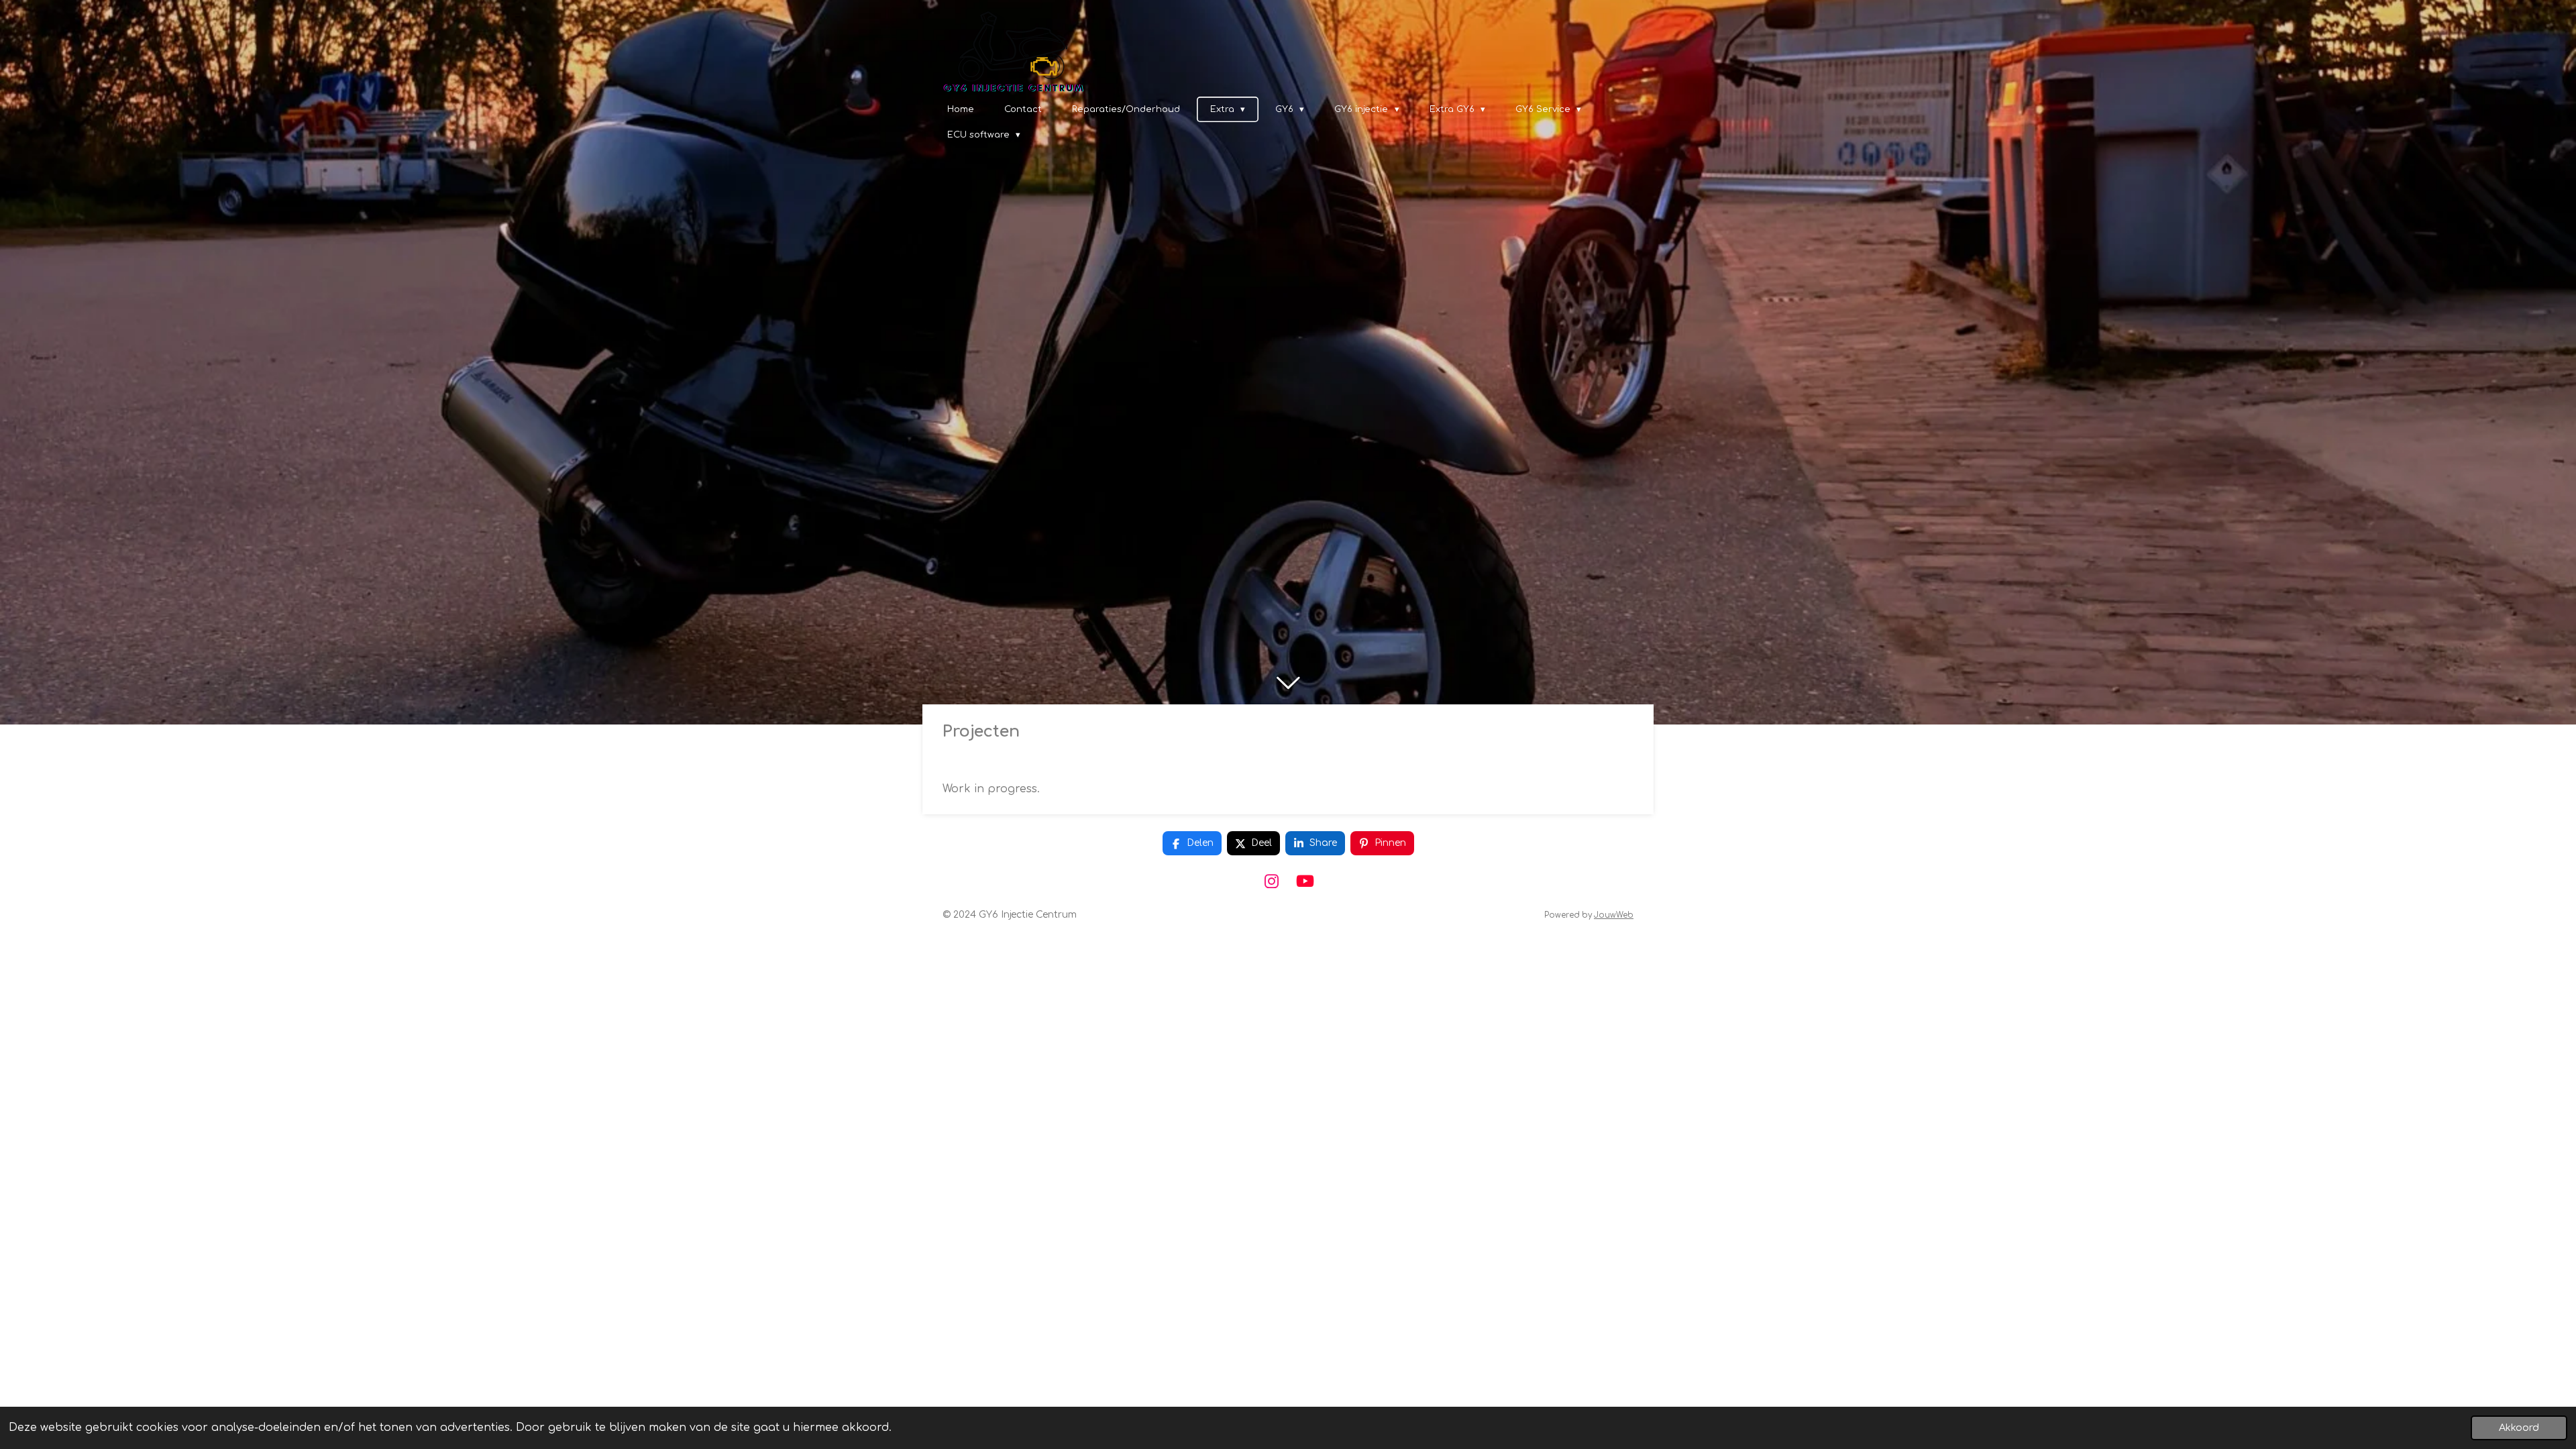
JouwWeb (1614, 915)
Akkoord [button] (2519, 1428)
